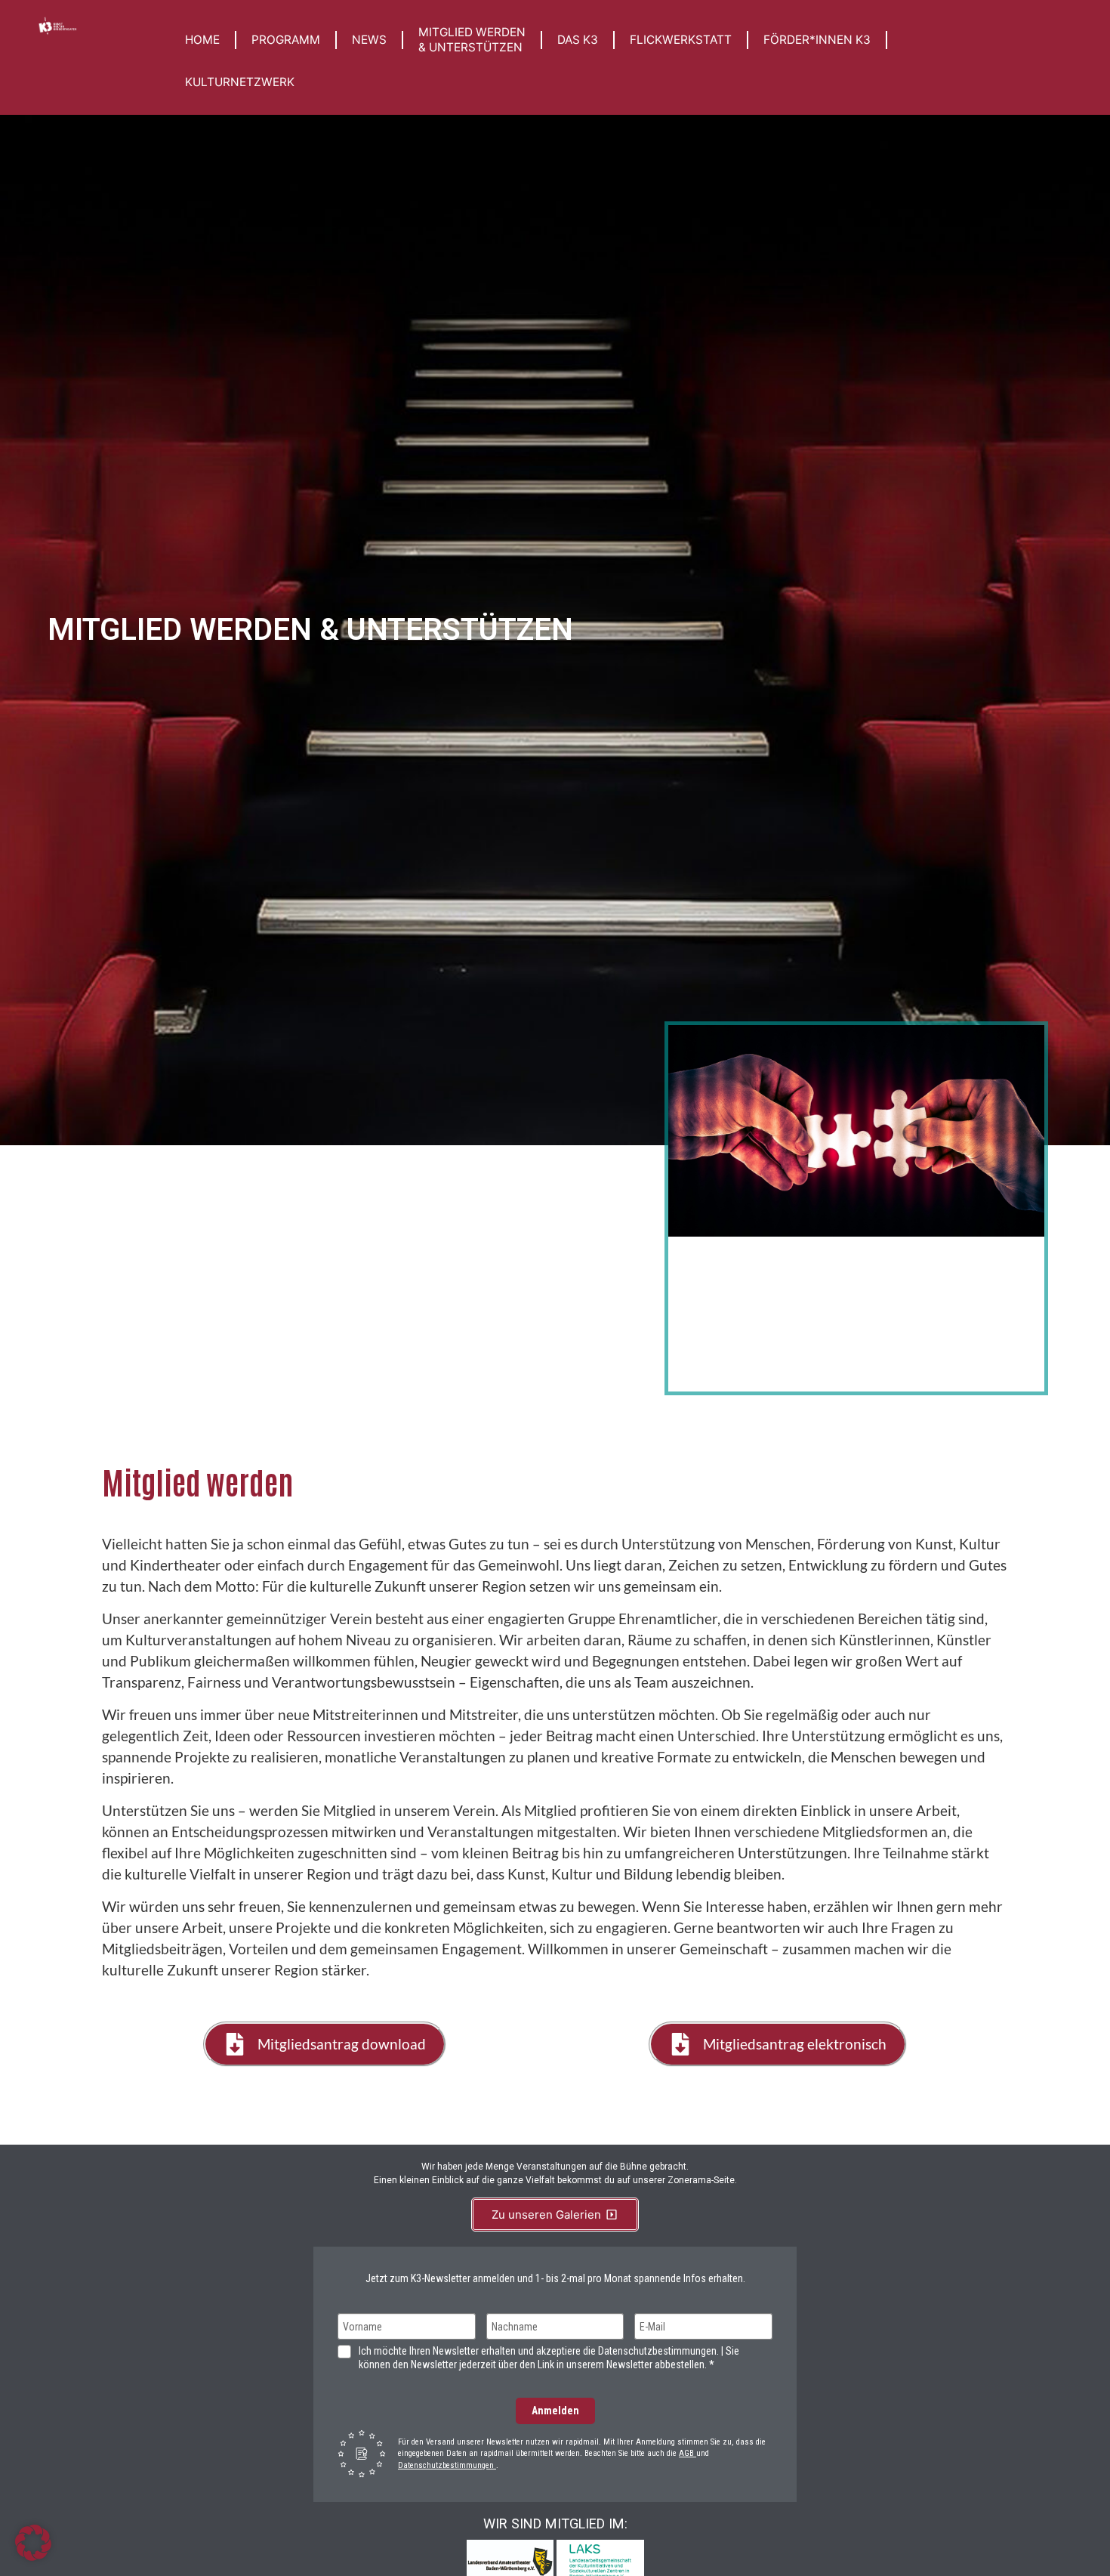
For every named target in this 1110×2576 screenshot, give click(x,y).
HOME (202, 40)
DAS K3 (578, 40)
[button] (33, 2543)
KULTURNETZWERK (240, 82)
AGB (688, 2453)
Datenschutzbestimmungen (447, 2465)
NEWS (369, 40)
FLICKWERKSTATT (681, 40)
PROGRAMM (286, 40)
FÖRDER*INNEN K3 (817, 40)
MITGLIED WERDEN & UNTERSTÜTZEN (472, 40)
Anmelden (555, 2411)
